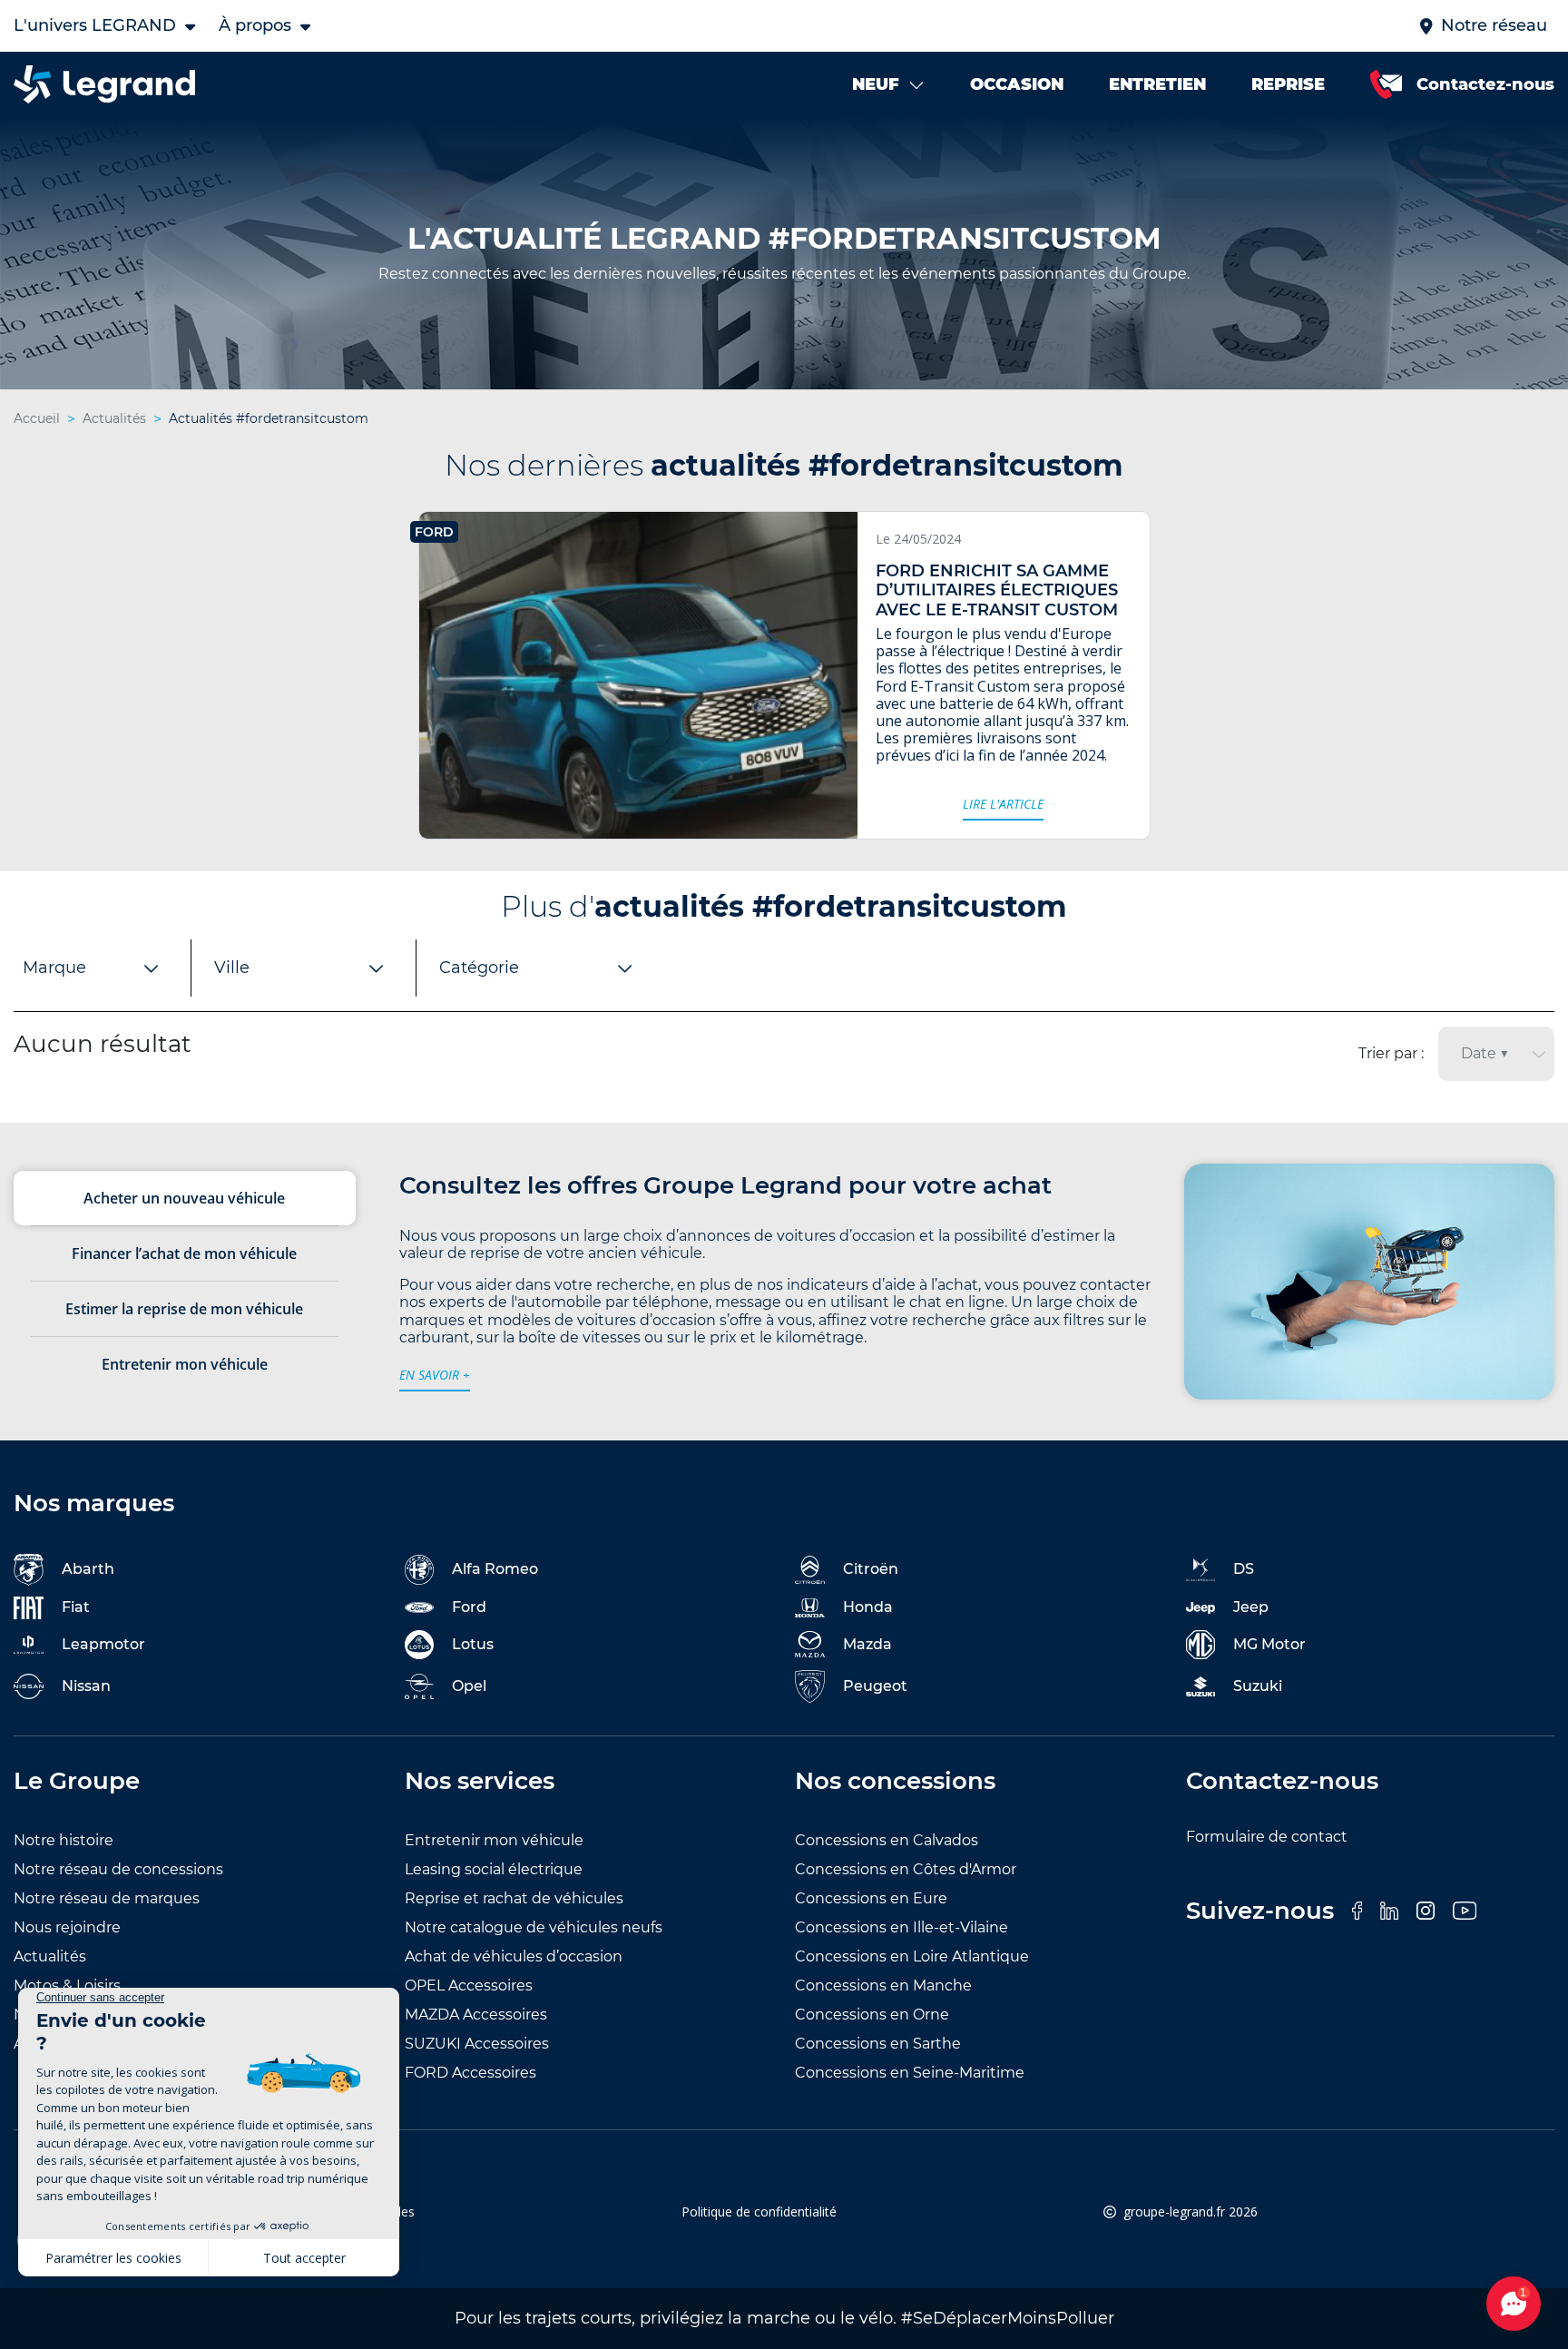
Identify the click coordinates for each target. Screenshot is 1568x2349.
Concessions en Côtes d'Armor (906, 1869)
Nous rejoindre (67, 1927)
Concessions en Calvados (887, 1840)
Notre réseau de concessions (118, 1869)
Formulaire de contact (1267, 1837)
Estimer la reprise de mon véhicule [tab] (184, 1309)
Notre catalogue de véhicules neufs (534, 1927)
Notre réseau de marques (107, 1898)
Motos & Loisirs (67, 1985)
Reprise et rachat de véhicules (514, 1898)
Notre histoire (64, 1840)
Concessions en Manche (883, 1985)
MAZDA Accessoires (476, 2015)
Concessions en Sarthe (878, 2044)
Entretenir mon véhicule (494, 1840)
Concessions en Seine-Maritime (910, 2073)
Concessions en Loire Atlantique (912, 1956)
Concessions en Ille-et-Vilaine (902, 1927)
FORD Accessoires (470, 2073)
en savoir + (435, 1375)
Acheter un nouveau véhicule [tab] (184, 1198)
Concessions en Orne (872, 2015)
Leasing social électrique (494, 1869)
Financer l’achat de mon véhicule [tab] (184, 1253)
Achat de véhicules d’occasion (514, 1956)
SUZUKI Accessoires (477, 2044)
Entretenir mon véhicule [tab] (185, 1364)
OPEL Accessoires (469, 1985)
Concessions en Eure (871, 1898)
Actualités (50, 1956)
